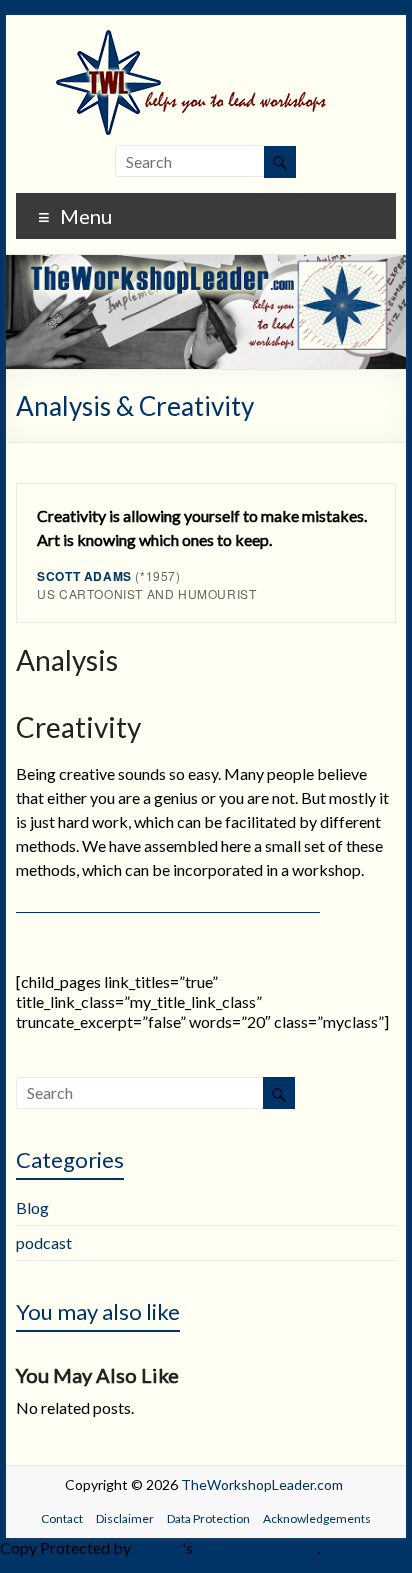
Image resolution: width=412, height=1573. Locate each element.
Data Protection (208, 1518)
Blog (32, 1207)
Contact (62, 1518)
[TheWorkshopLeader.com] (206, 39)
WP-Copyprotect (256, 1547)
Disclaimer (125, 1518)
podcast (44, 1242)
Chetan (158, 1547)
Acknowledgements (317, 1518)
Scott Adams (84, 576)
